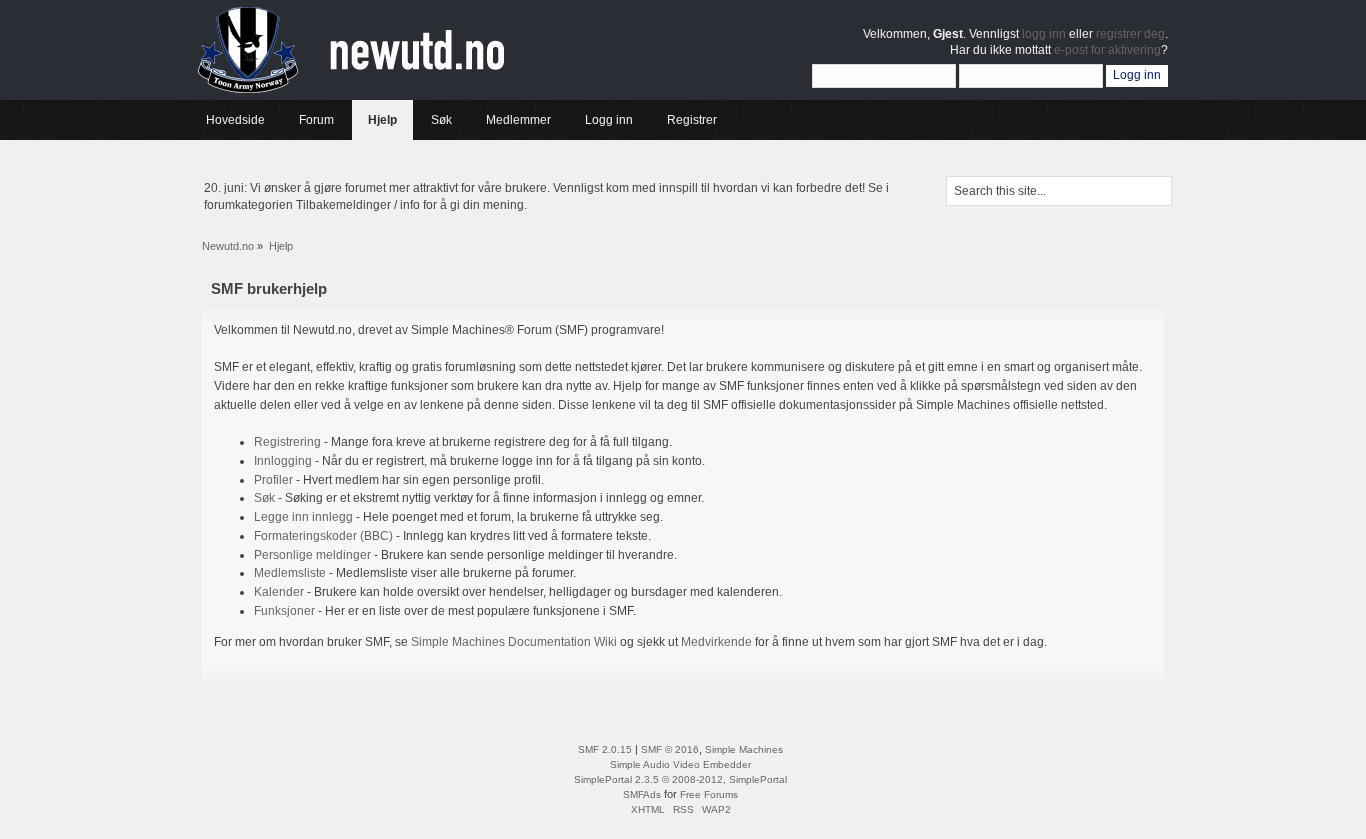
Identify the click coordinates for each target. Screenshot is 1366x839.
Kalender (279, 592)
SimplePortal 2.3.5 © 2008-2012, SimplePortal (680, 779)
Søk (264, 498)
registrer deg (1130, 34)
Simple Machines (744, 749)
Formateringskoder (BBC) (323, 536)
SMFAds (642, 794)
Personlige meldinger (312, 555)
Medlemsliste (290, 573)
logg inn (1044, 34)
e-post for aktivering (1107, 50)
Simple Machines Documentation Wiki (514, 642)
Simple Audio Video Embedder (680, 764)
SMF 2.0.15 (605, 749)
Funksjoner (284, 611)
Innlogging (283, 461)
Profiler (273, 480)
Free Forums (709, 794)
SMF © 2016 (670, 749)
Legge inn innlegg (303, 517)
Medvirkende (716, 642)
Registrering (287, 442)
